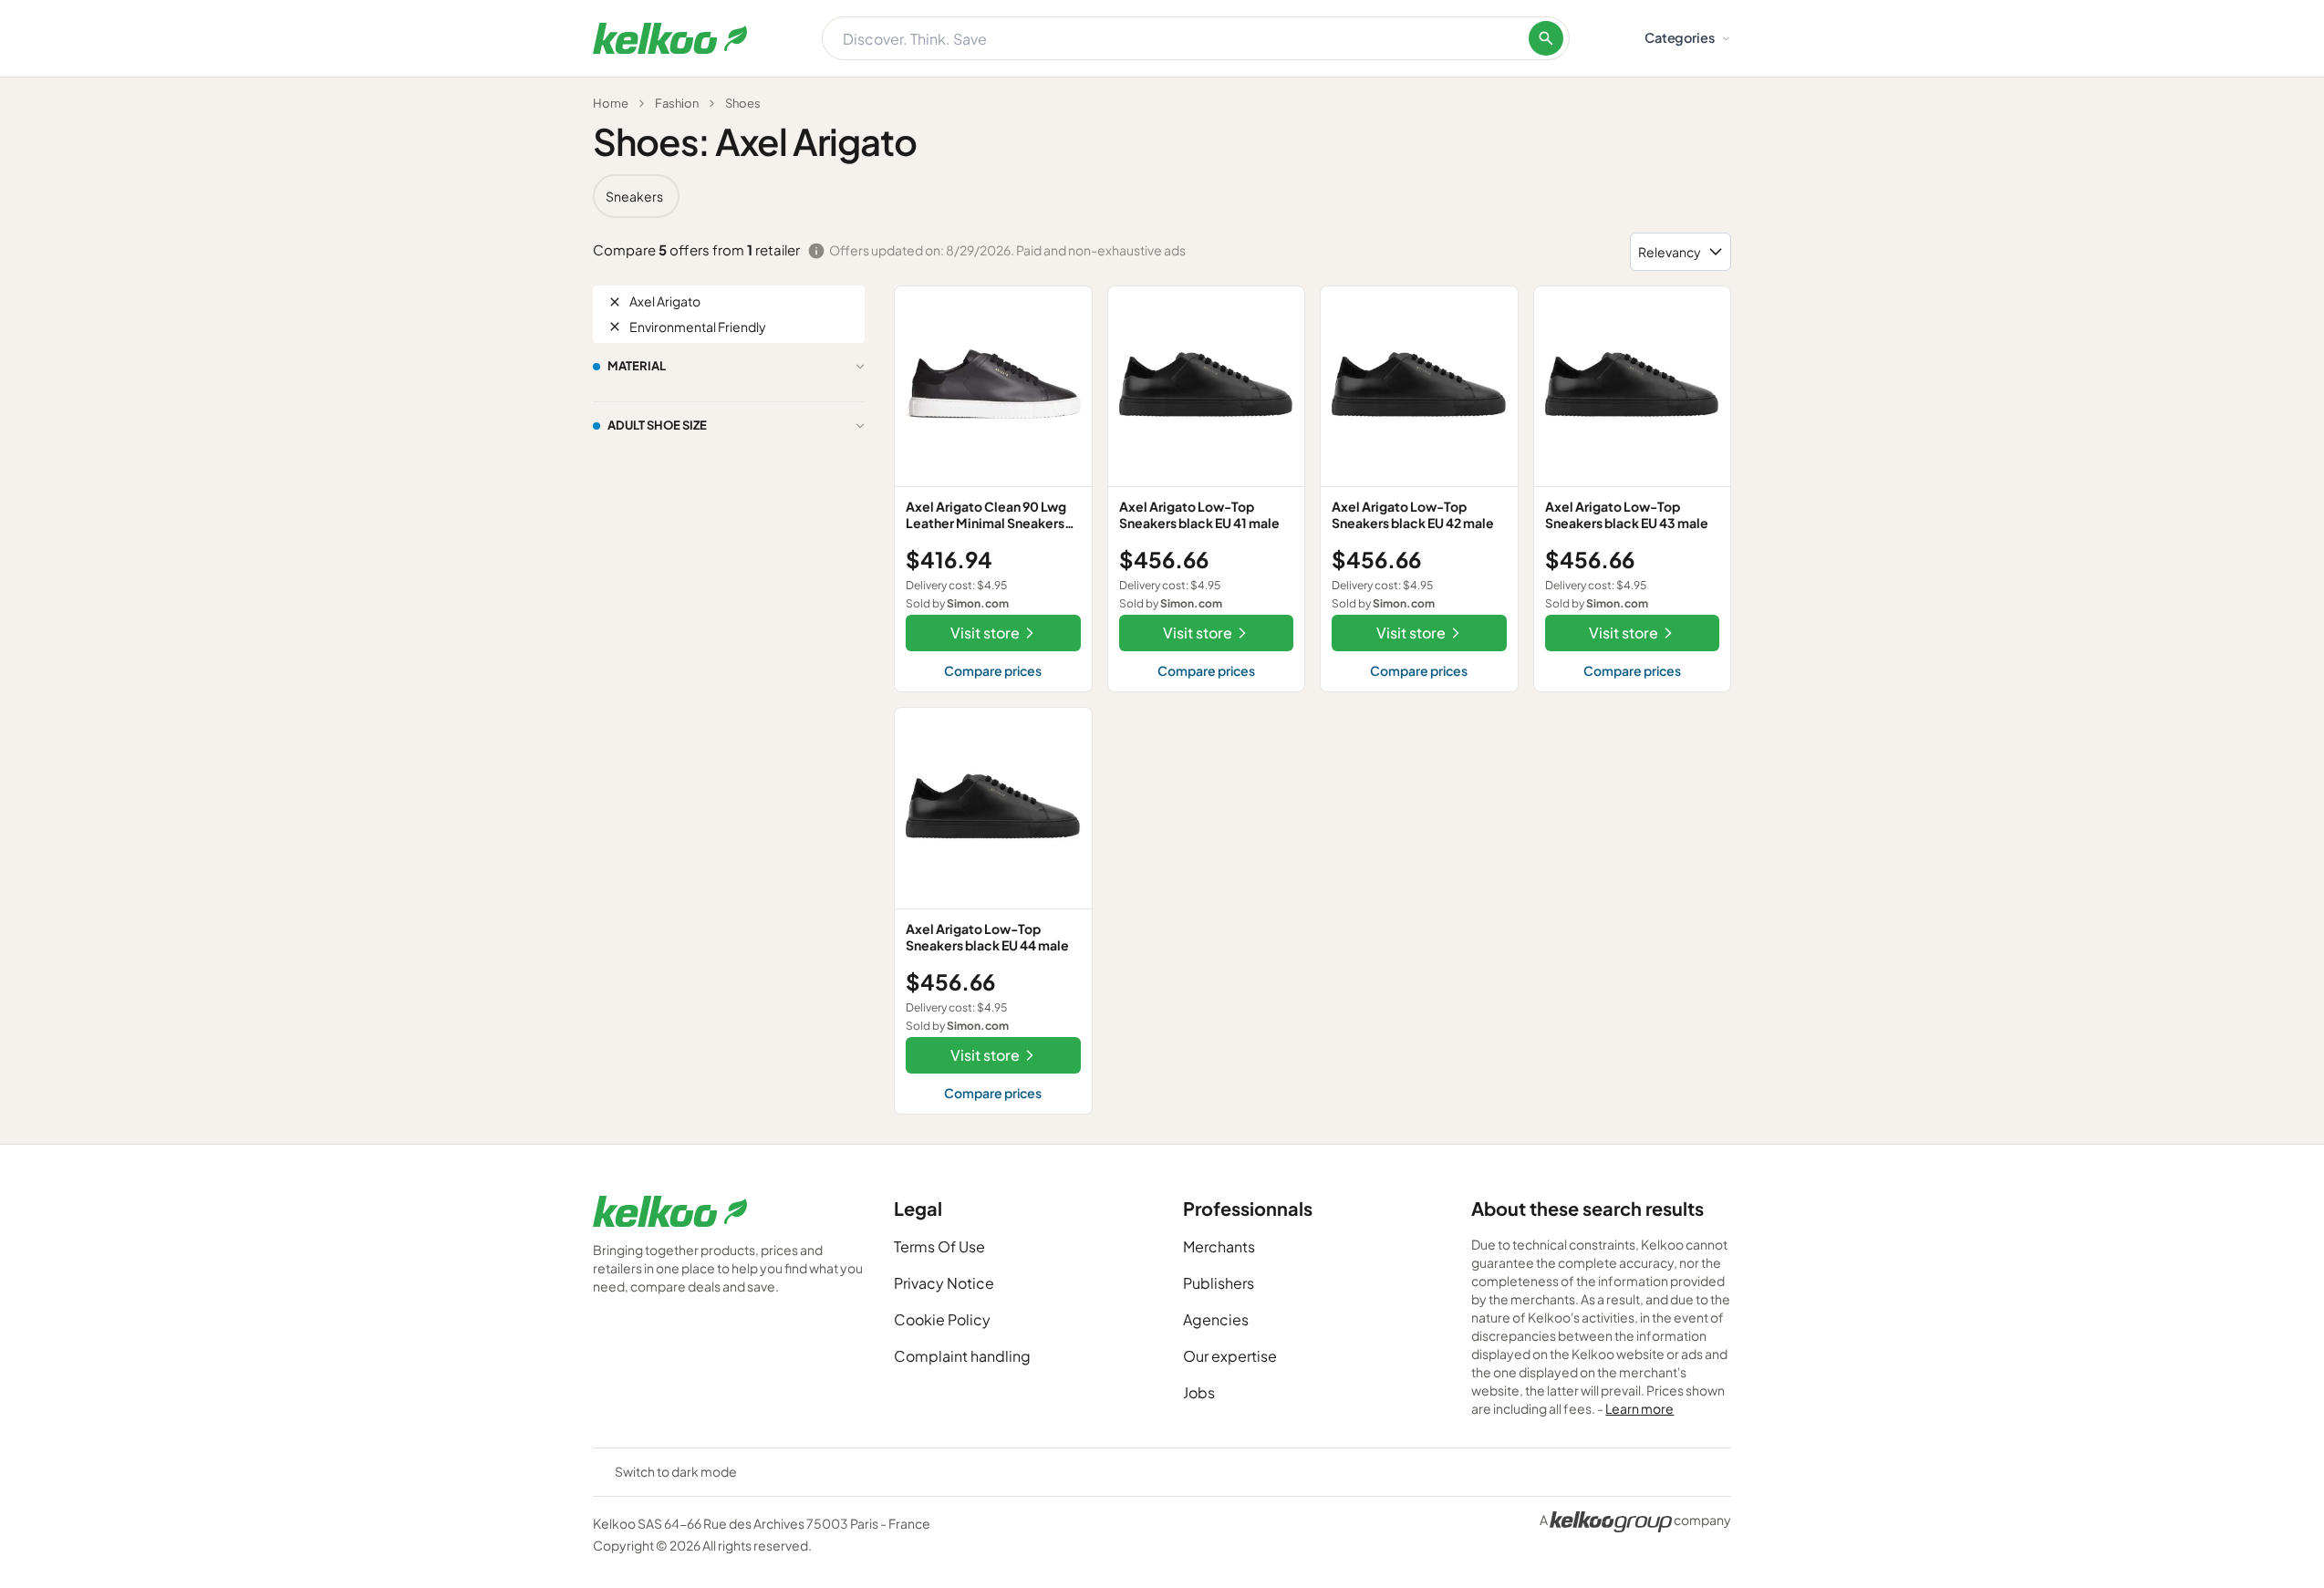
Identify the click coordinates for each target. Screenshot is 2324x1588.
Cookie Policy (942, 1319)
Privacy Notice (944, 1283)
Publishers (1219, 1283)
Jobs (1199, 1392)
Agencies (1216, 1319)
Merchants (1219, 1246)
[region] (1162, 196)
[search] (1546, 38)
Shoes (743, 103)
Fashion (677, 103)
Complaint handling (962, 1356)
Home (611, 103)
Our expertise (1230, 1356)
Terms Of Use (939, 1246)
